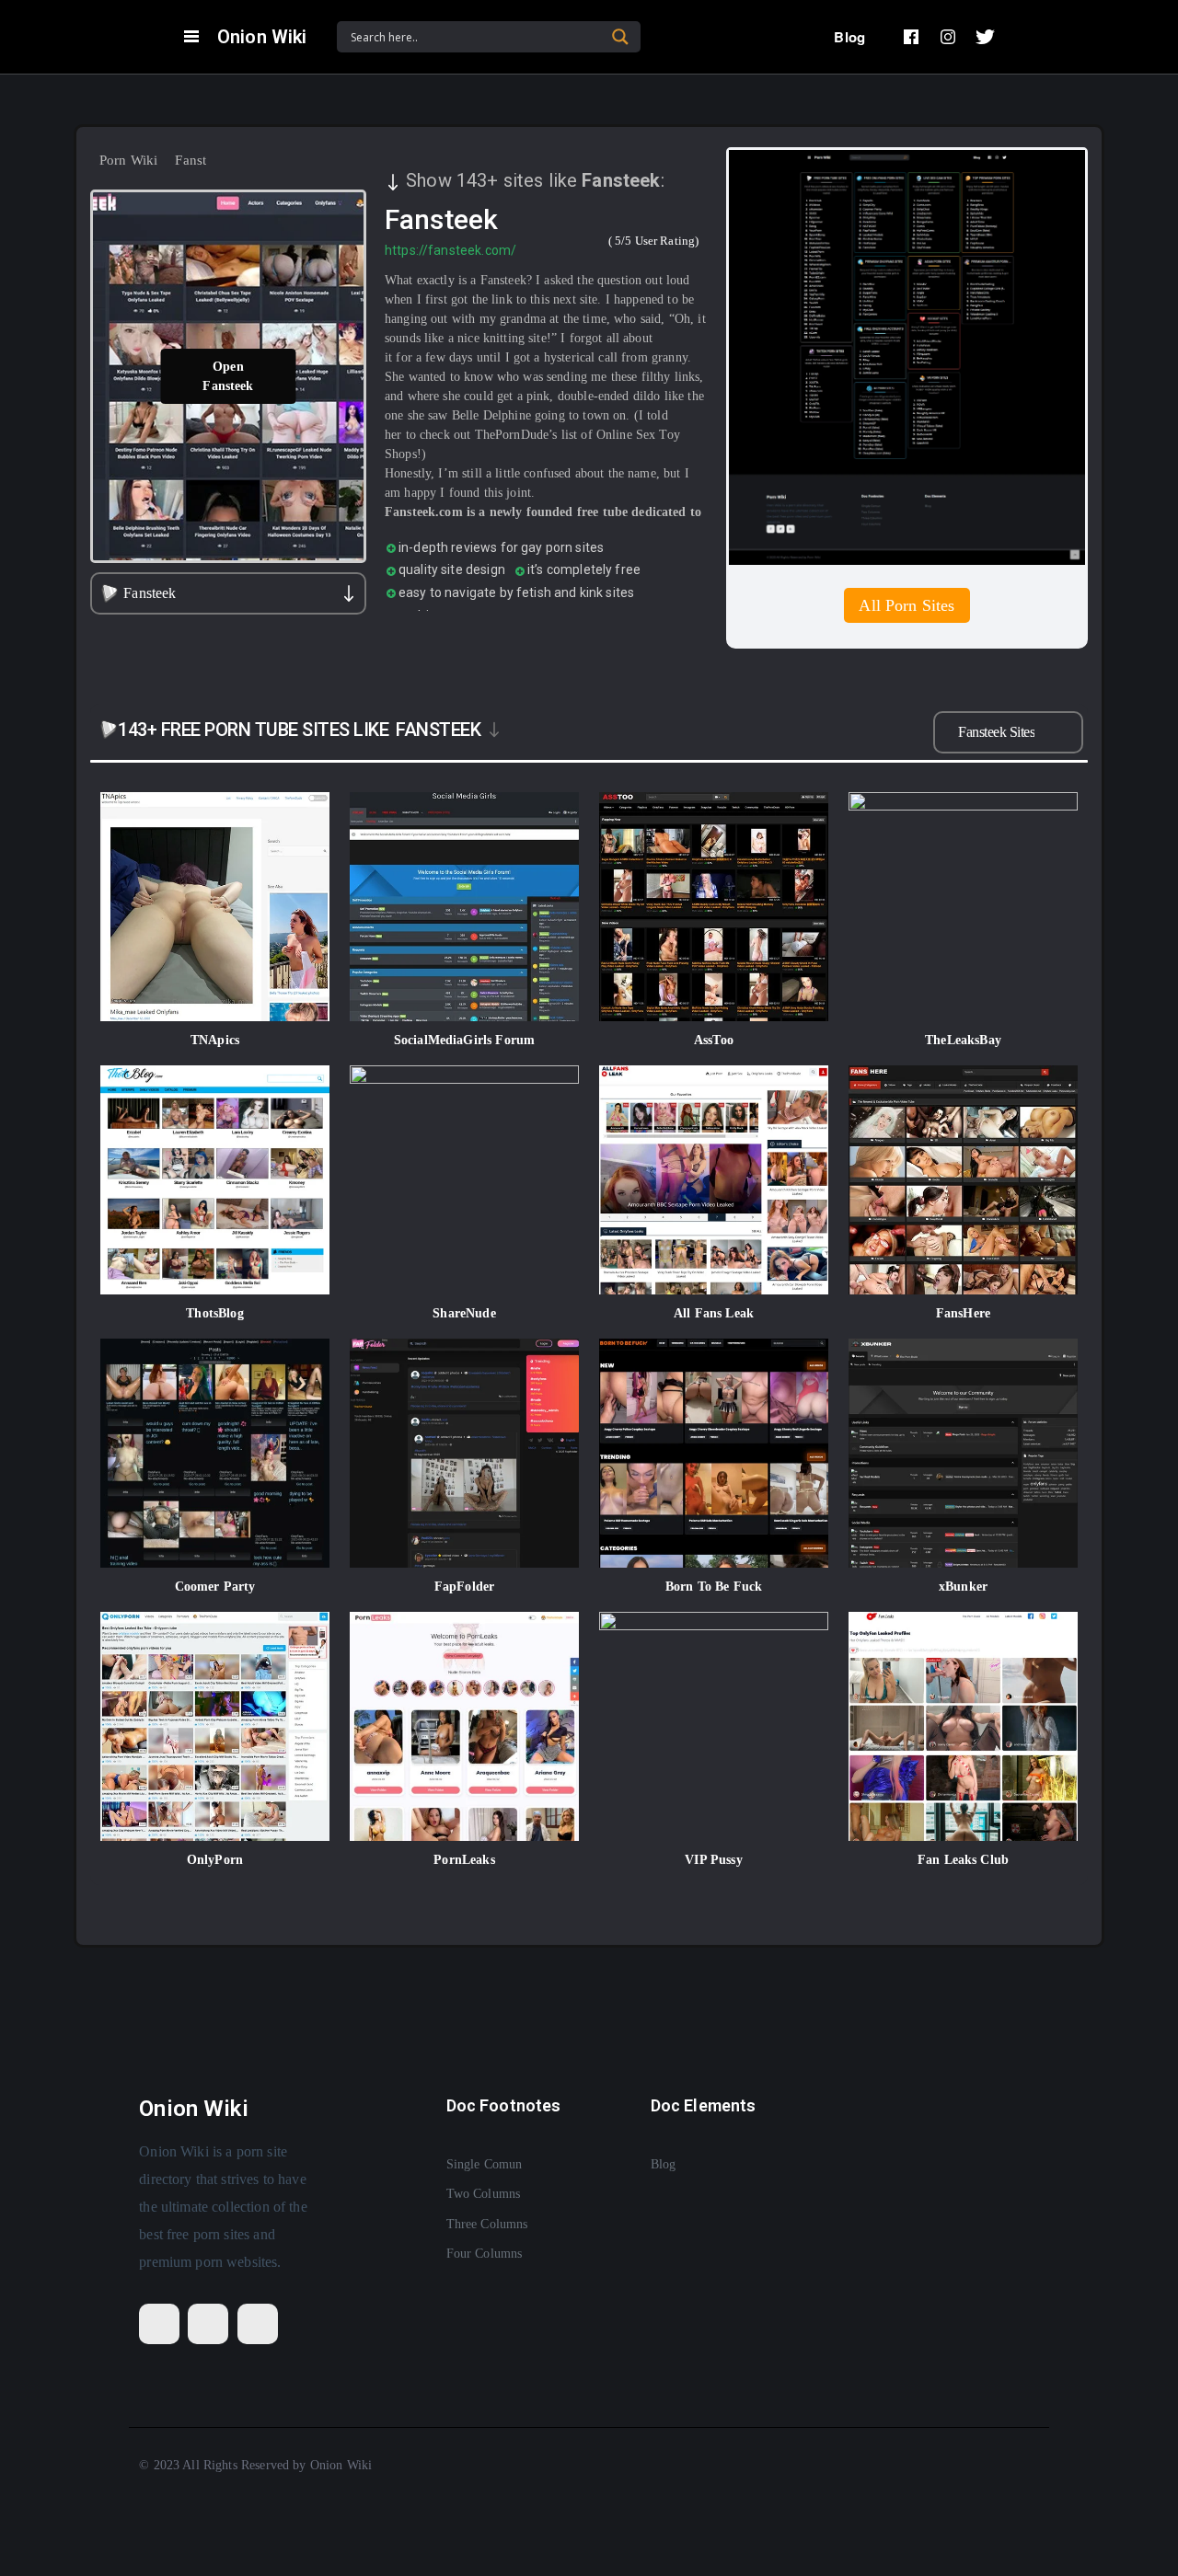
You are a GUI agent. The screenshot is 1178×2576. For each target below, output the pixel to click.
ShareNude (464, 1313)
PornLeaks (464, 1860)
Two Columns (484, 2194)
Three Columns (487, 2224)
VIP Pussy (713, 1860)
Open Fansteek (228, 376)
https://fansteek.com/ (450, 250)
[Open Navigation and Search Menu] (191, 37)
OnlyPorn (215, 1860)
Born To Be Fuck (714, 1587)
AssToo (714, 1040)
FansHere (963, 1313)
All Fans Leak (714, 1313)
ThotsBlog (214, 1313)
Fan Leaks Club (963, 1860)
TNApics (215, 1040)
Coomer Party (215, 1587)
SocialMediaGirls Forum (464, 1040)
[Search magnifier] (620, 37)
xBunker (963, 1587)
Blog (849, 37)
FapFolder (464, 1587)
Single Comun (485, 2164)
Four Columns (485, 2254)
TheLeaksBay (963, 1040)
